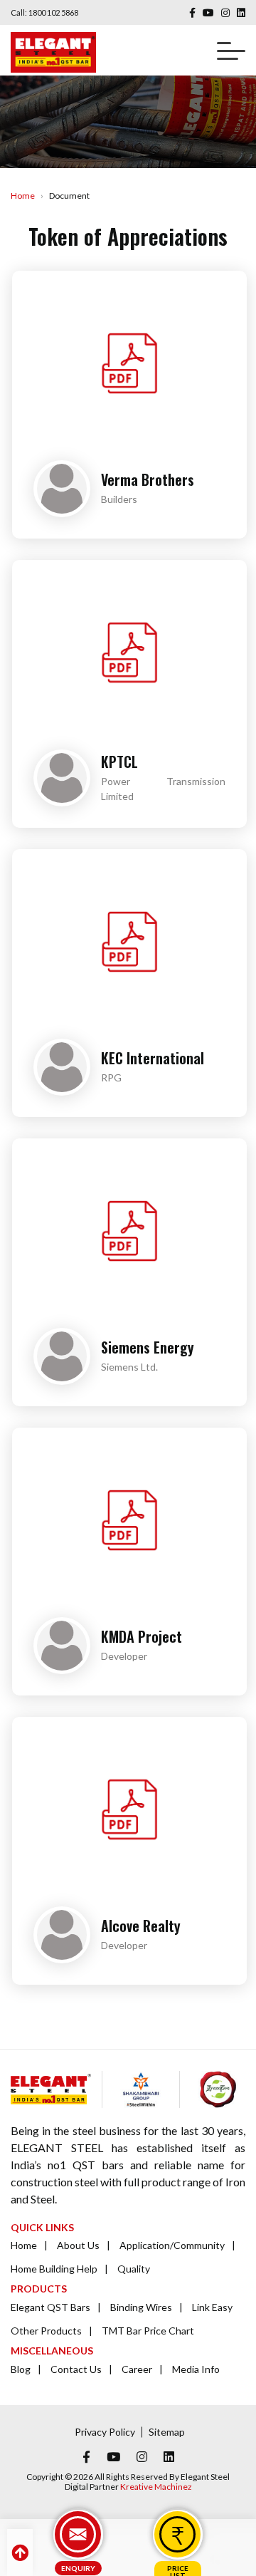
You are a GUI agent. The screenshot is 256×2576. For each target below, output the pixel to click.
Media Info (196, 2369)
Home (23, 196)
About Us (78, 2245)
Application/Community (172, 2245)
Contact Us (76, 2369)
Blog (21, 2369)
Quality (134, 2269)
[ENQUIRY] (78, 2535)
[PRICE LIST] (178, 2535)
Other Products (46, 2331)
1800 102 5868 (53, 12)
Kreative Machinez (156, 2487)
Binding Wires (141, 2307)
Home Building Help (54, 2269)
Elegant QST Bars (50, 2307)
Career (137, 2369)
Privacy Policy (105, 2432)
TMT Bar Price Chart (148, 2331)
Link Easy (212, 2307)
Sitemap (167, 2432)
